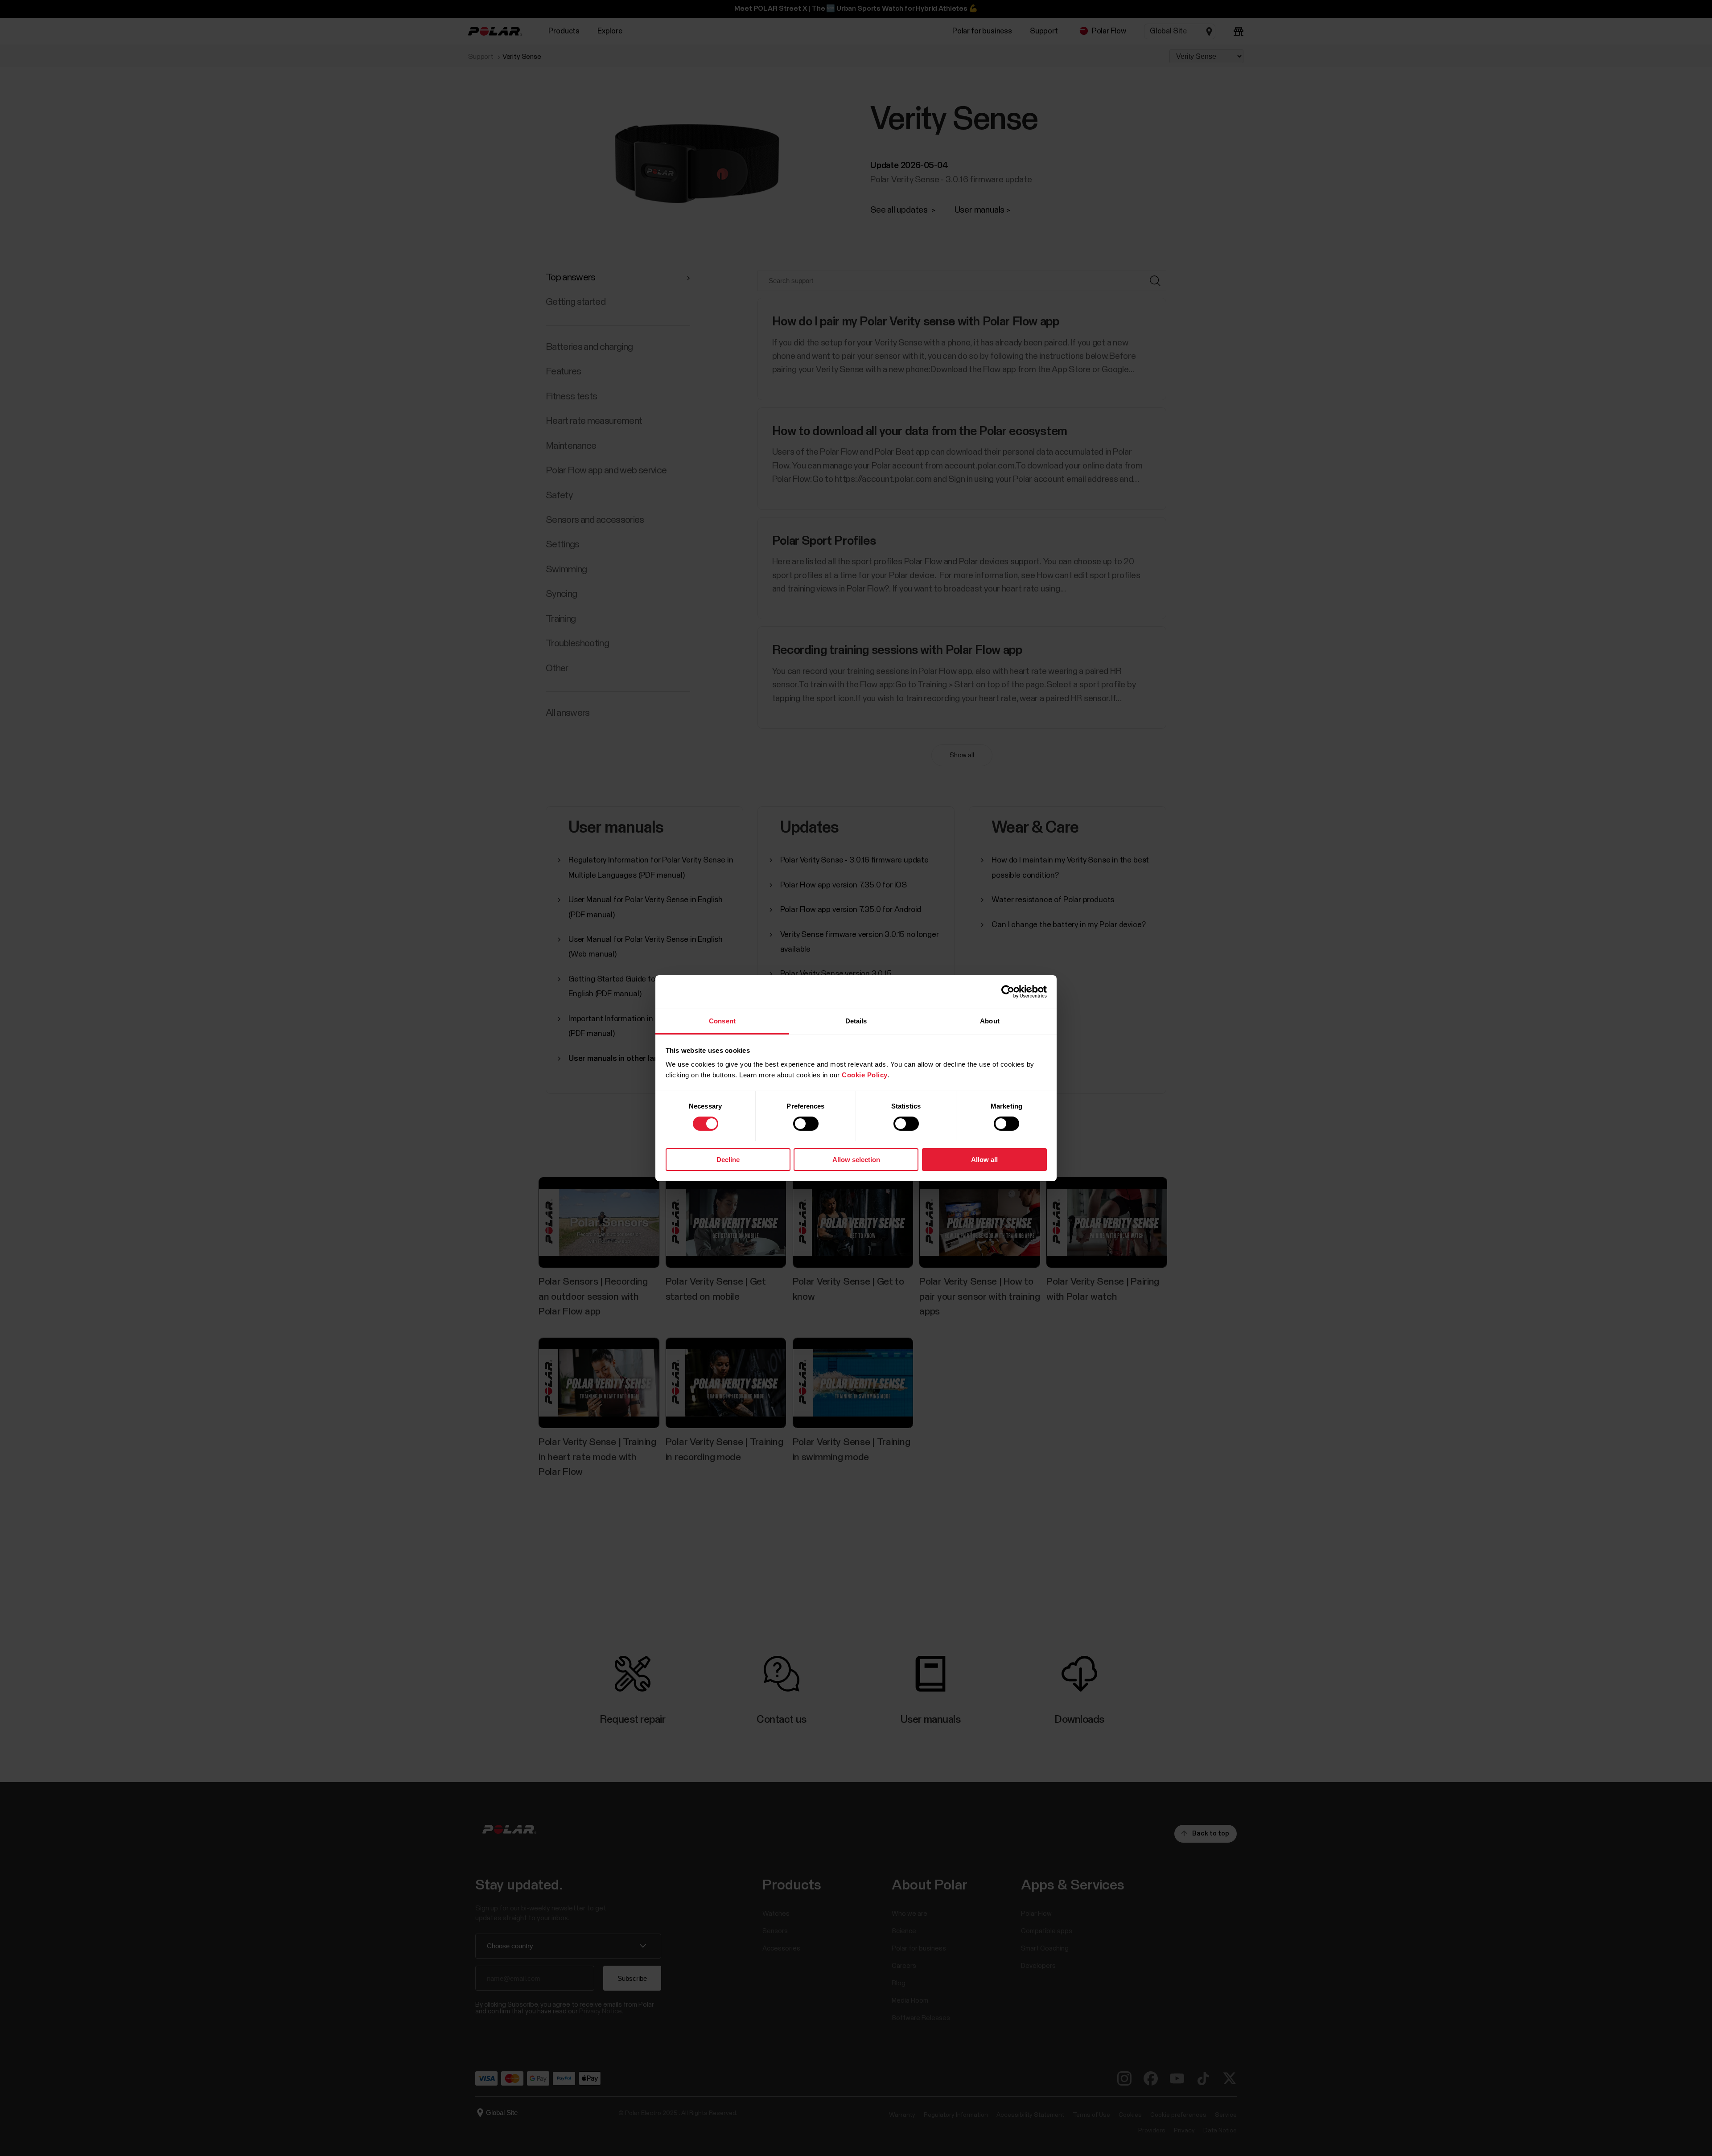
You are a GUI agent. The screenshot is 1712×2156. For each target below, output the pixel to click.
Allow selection (856, 1159)
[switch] (806, 1124)
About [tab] (990, 1021)
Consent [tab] (722, 1021)
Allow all (984, 1159)
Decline (728, 1159)
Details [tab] (856, 1021)
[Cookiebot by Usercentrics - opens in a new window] (1008, 992)
